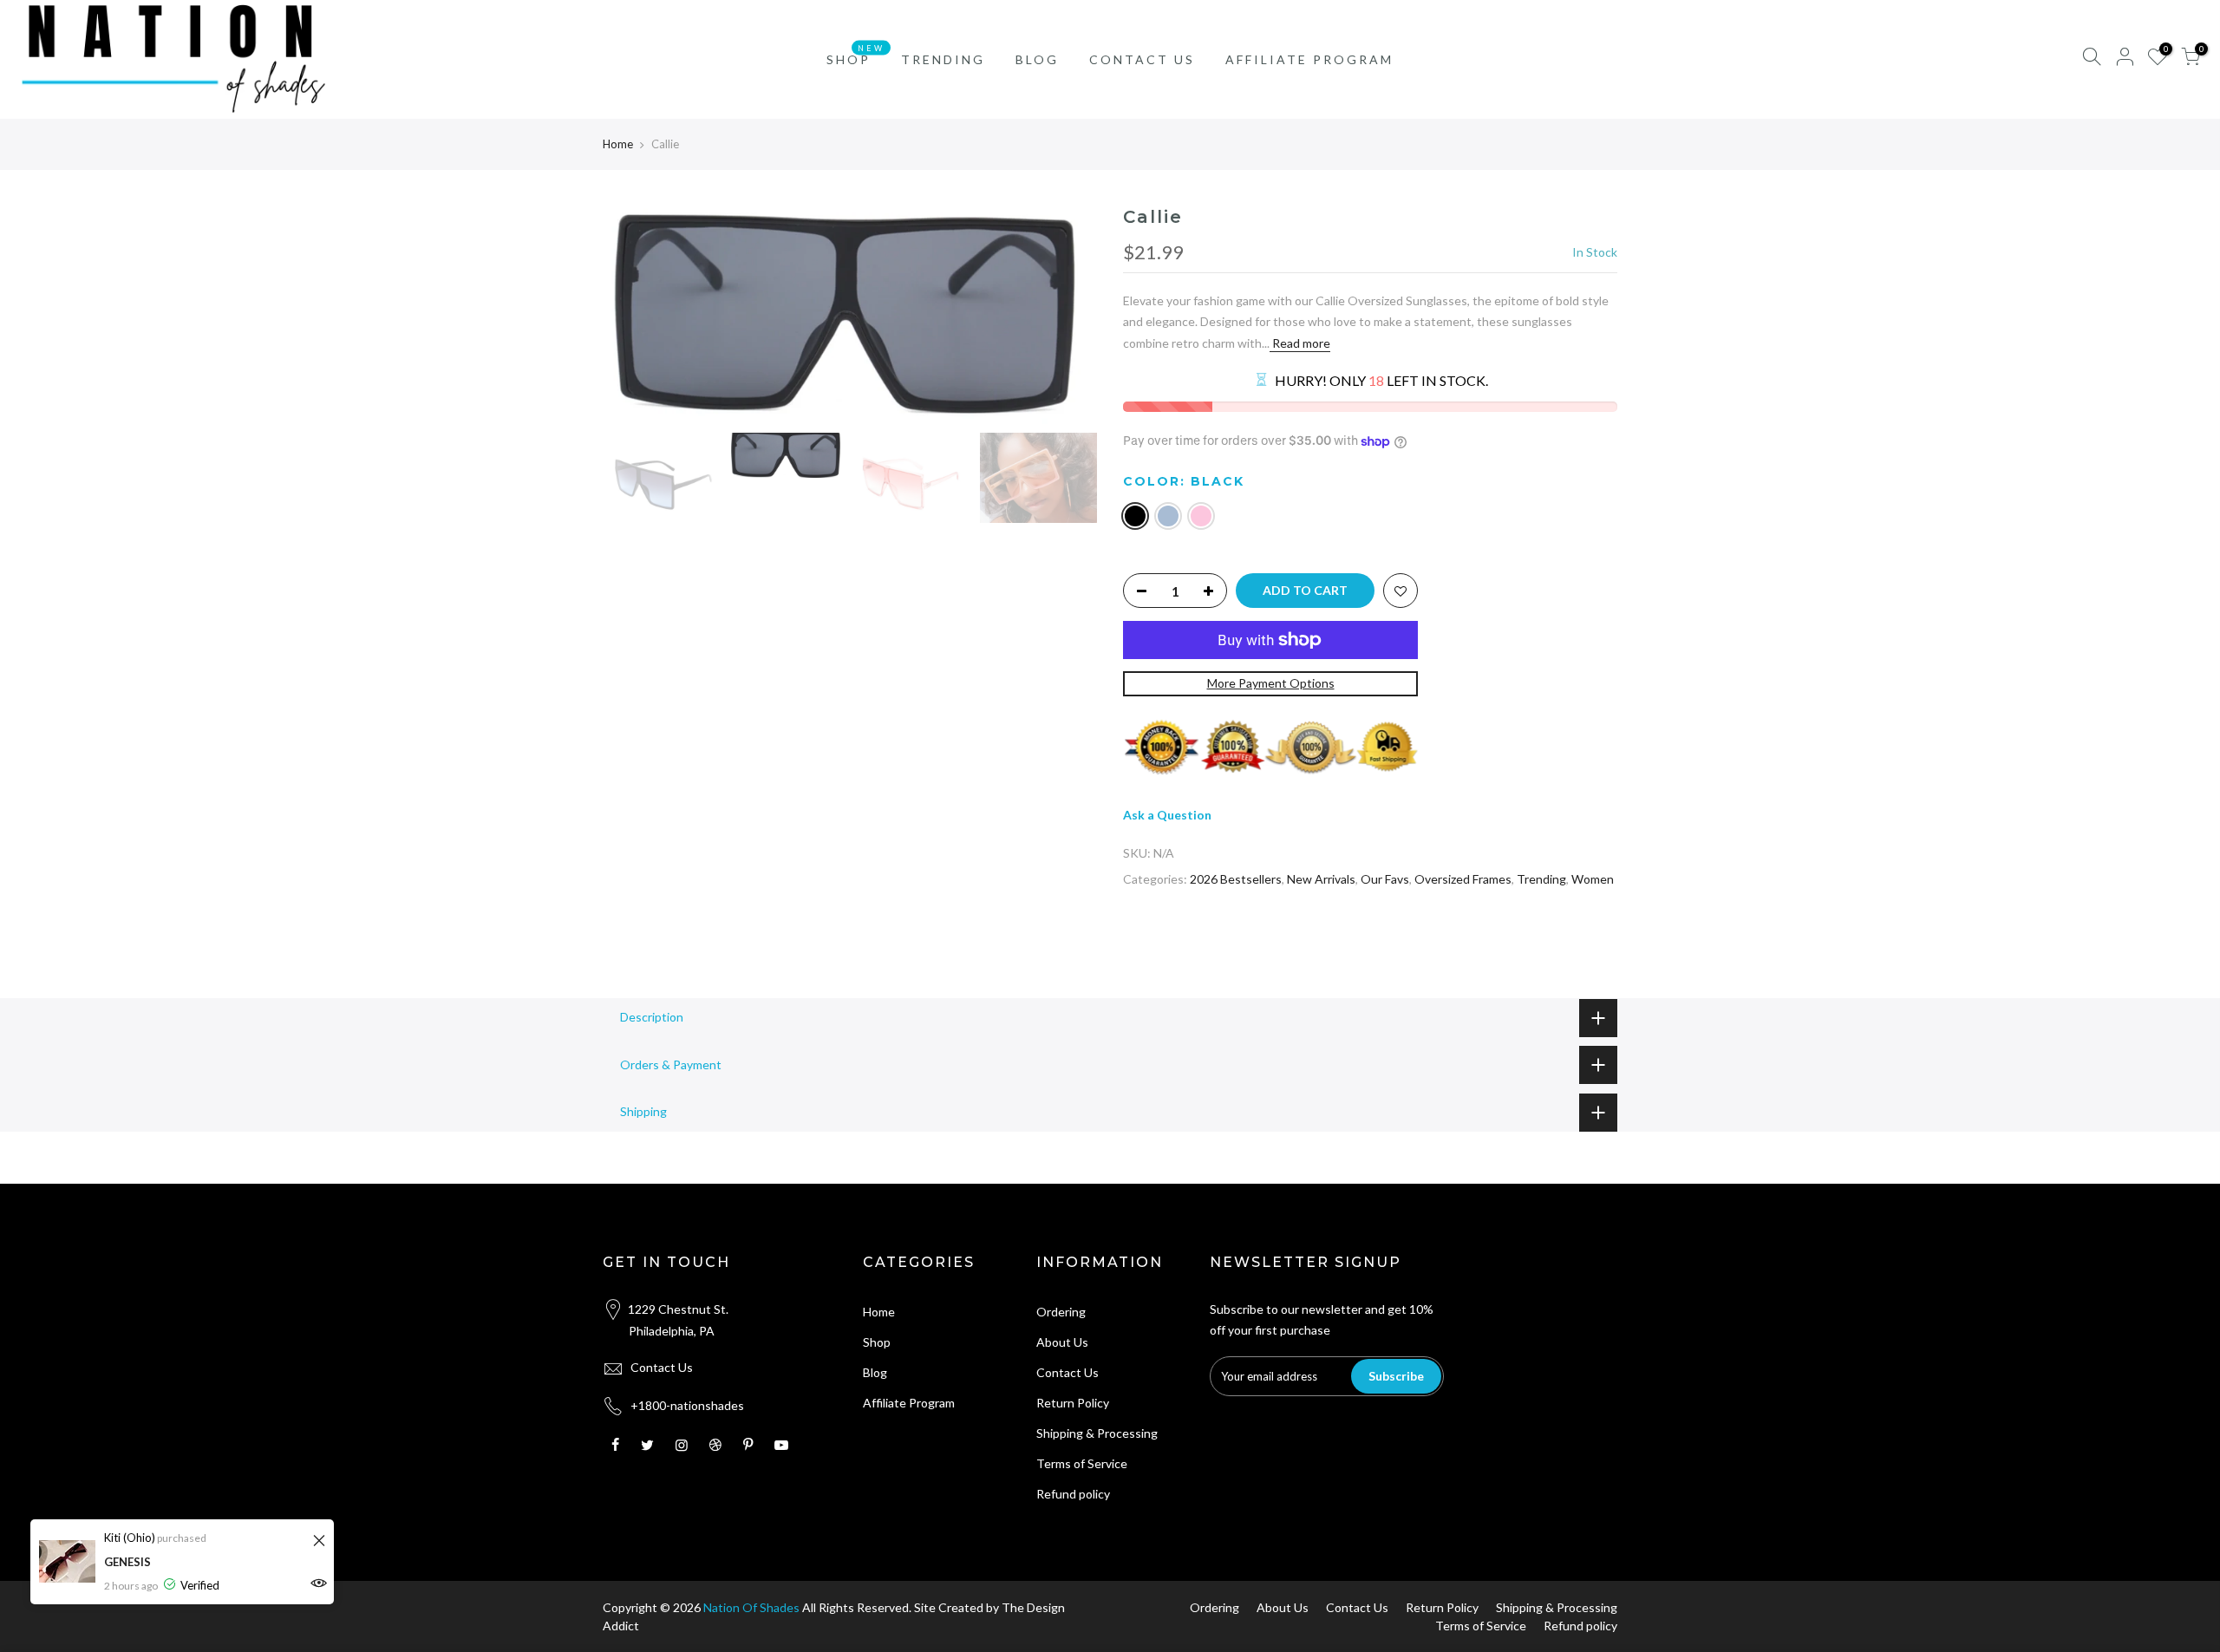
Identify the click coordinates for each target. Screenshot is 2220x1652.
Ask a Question (1167, 815)
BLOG (1037, 59)
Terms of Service (1082, 1463)
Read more (1300, 343)
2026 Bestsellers (1236, 879)
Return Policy (1073, 1403)
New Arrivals (1321, 879)
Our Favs (1385, 879)
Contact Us (662, 1367)
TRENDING (943, 59)
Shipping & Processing (1097, 1433)
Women (1593, 879)
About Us (1062, 1342)
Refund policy (1073, 1494)
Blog (875, 1372)
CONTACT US (1142, 59)
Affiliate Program (909, 1403)
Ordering (1061, 1312)
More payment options (1271, 683)
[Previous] (633, 314)
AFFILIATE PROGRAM (1309, 59)
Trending (1541, 879)
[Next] (1067, 314)
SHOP (855, 55)
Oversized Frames (1463, 879)
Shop (877, 1342)
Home (618, 144)
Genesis (127, 1562)
